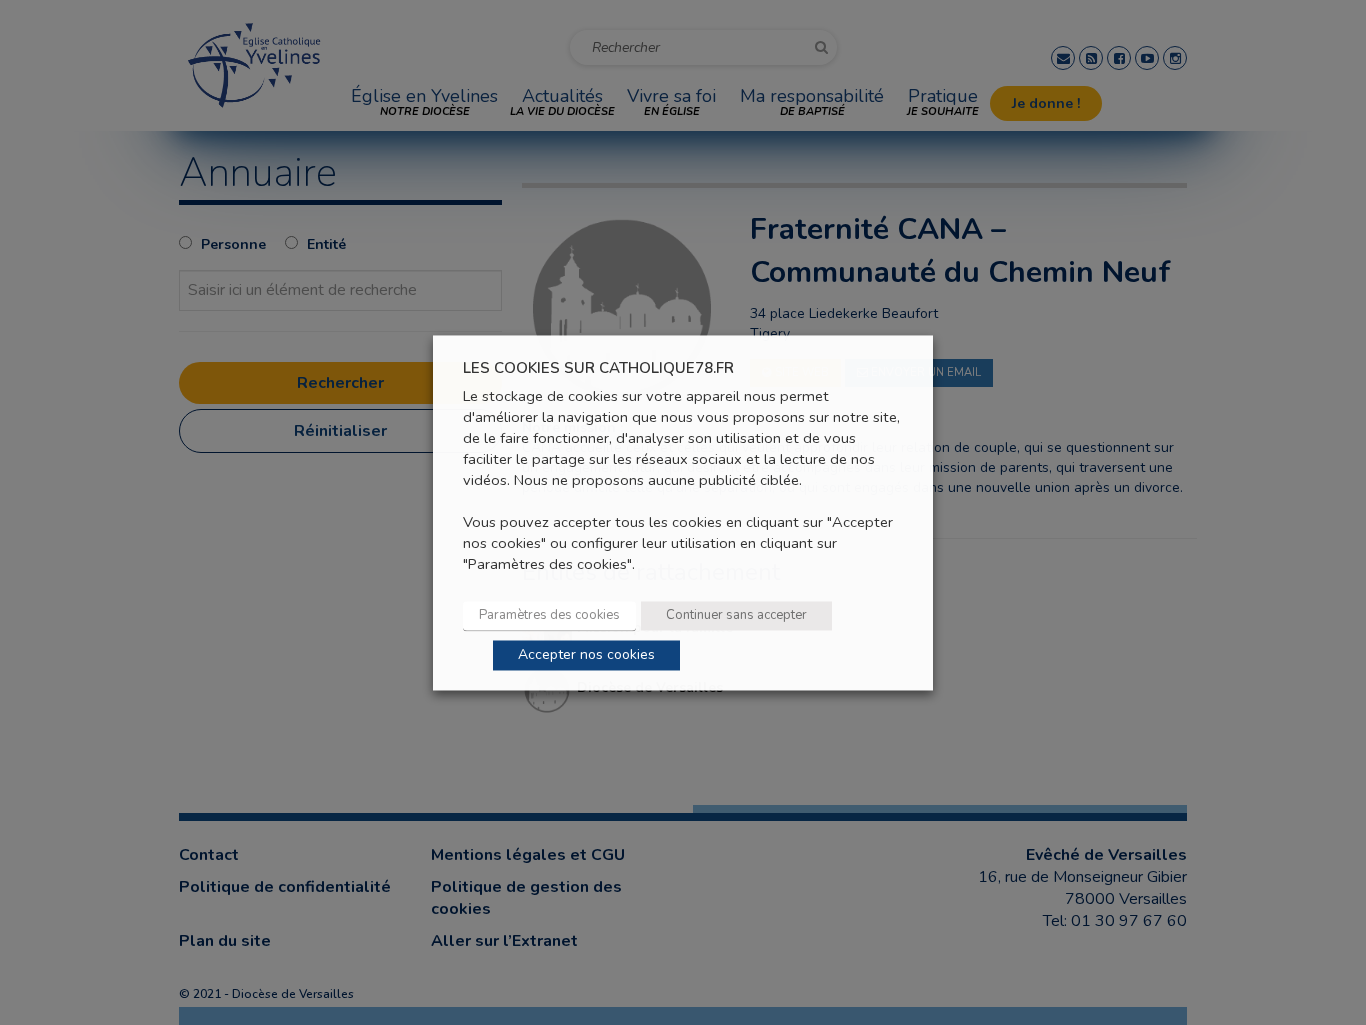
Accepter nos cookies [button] (586, 654)
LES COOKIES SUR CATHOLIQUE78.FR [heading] (598, 368)
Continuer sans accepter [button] (736, 615)
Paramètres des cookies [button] (549, 615)
